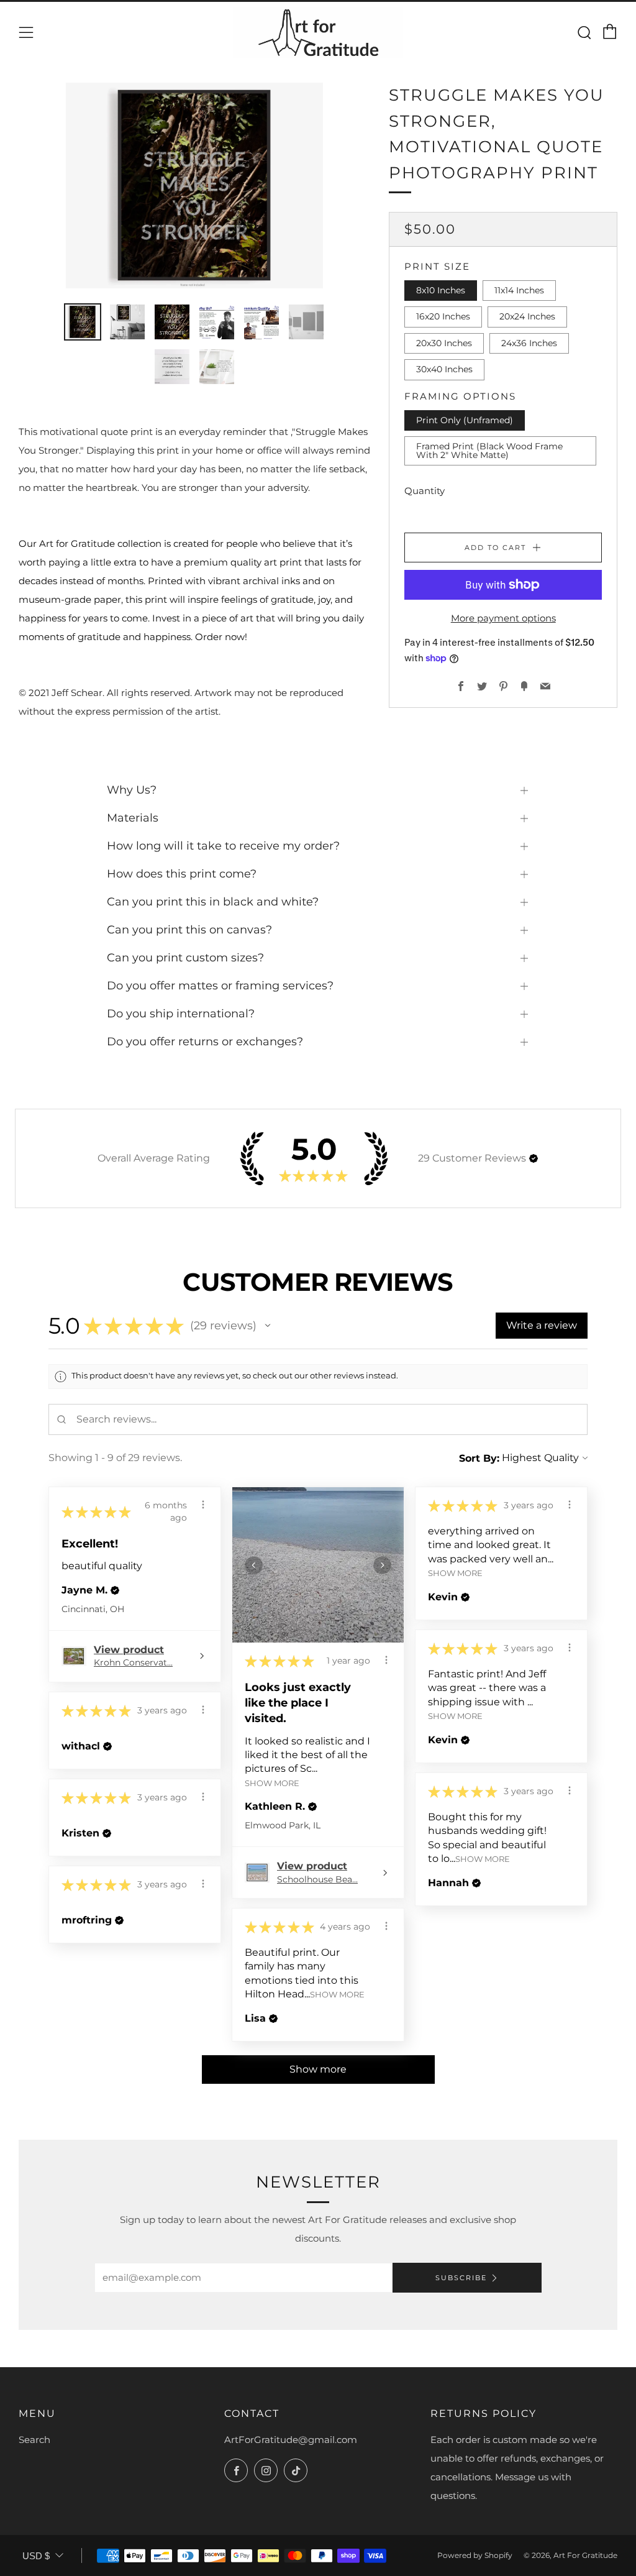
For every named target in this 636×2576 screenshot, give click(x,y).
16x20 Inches (443, 316)
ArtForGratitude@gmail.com (291, 2440)
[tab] (83, 322)
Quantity (425, 491)
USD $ (36, 2556)
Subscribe (461, 2278)
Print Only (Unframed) (465, 420)
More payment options (503, 618)
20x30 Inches (444, 343)
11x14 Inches (519, 290)
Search (34, 2440)
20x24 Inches (527, 316)
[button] (534, 1158)
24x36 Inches (529, 343)
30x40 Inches (444, 369)
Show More (272, 1783)
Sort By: (479, 1458)
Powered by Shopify (475, 2555)
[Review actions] (203, 1505)
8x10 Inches (441, 290)
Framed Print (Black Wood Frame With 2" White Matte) (489, 451)
